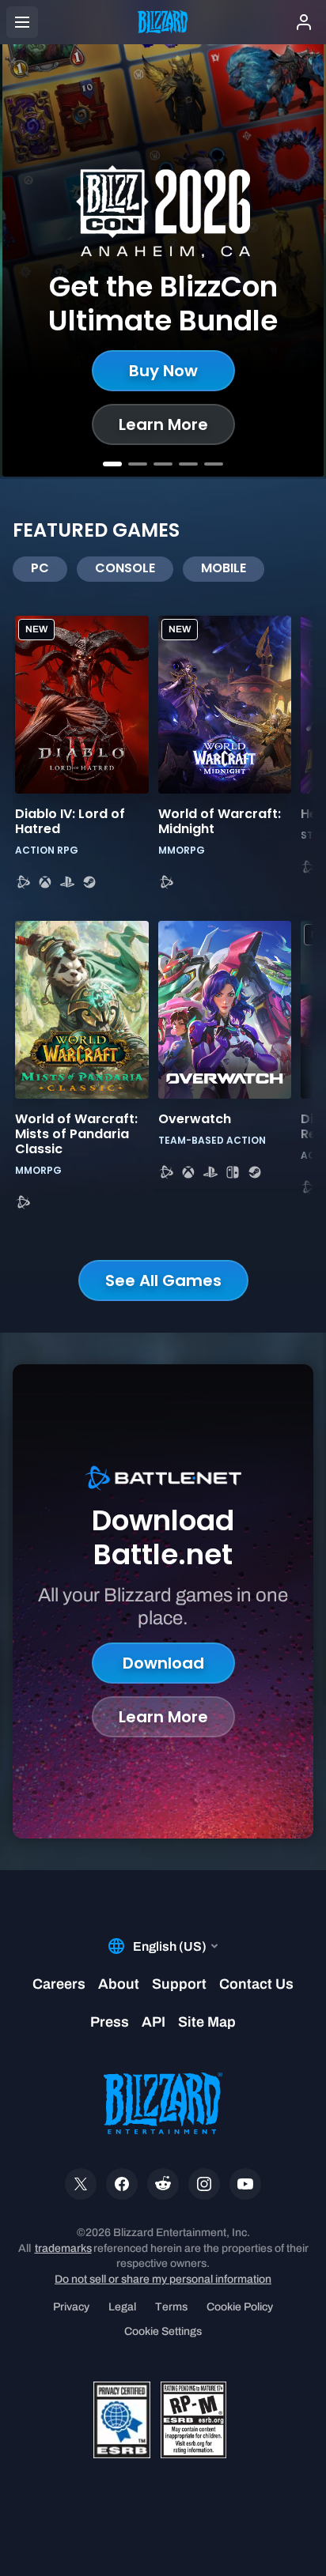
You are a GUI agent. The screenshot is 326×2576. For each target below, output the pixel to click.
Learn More (163, 424)
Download (163, 1663)
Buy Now (163, 371)
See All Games (163, 1280)
